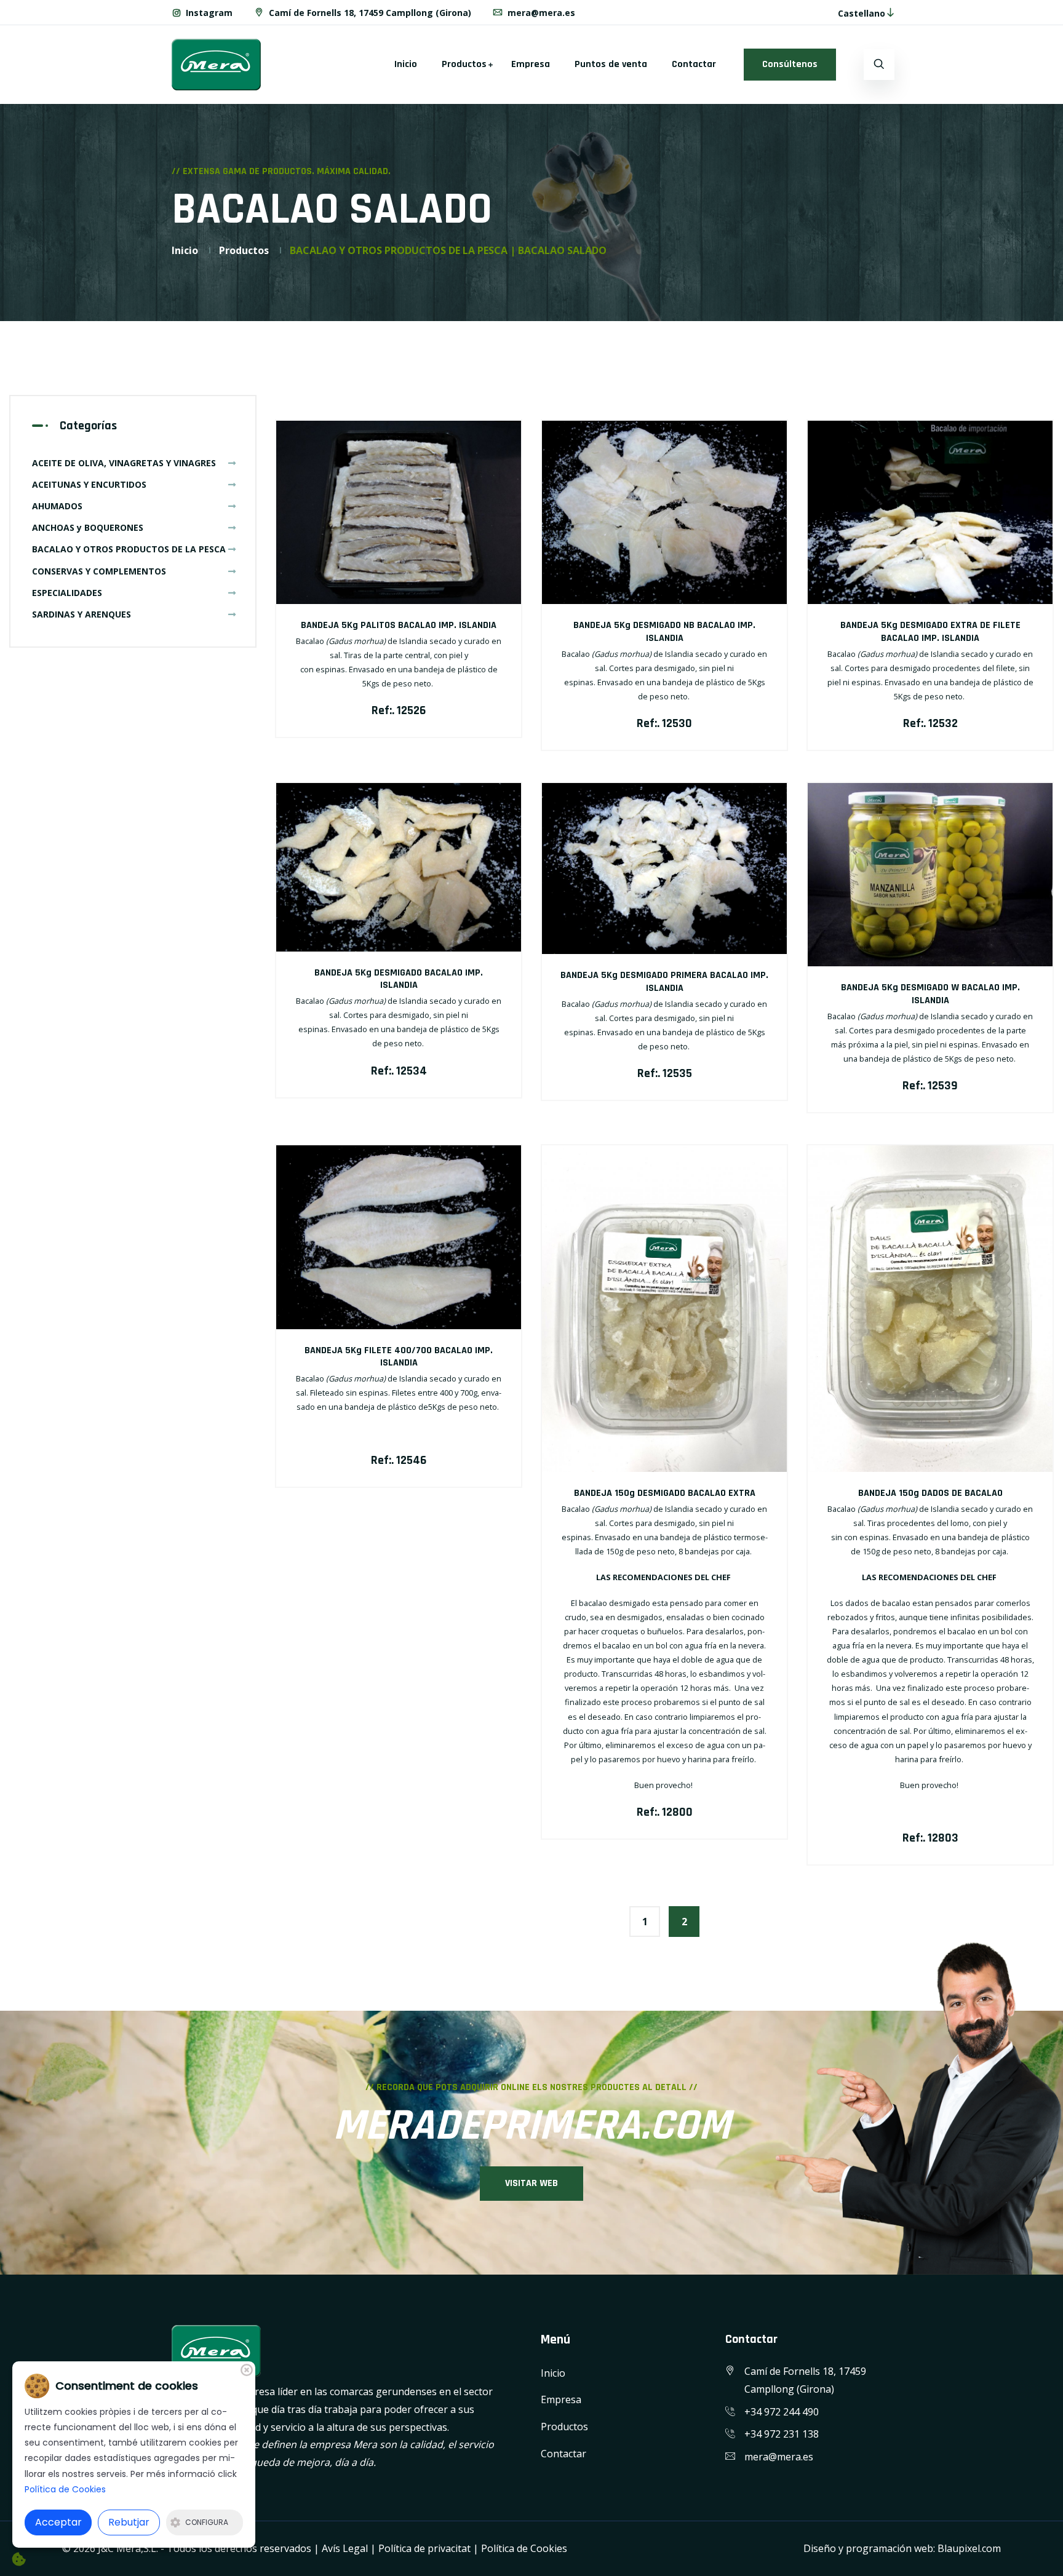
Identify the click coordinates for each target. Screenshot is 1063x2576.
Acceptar (58, 2522)
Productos (464, 64)
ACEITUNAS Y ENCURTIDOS (89, 484)
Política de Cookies (524, 2548)
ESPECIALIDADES (67, 593)
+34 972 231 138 (782, 2434)
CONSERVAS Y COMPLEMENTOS (99, 571)
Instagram (208, 13)
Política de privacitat (424, 2548)
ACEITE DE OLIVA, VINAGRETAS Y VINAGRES (124, 463)
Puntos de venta (611, 64)
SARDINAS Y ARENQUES (82, 614)
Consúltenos (790, 64)
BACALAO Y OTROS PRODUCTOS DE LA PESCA (129, 549)
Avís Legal (345, 2548)
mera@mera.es (540, 13)
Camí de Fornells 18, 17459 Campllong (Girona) (369, 13)
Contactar (694, 64)
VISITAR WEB (531, 2183)
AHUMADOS (57, 506)
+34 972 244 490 (782, 2412)
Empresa (531, 64)
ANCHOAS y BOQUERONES (88, 527)
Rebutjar (129, 2522)
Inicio (406, 64)
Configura (207, 2522)
